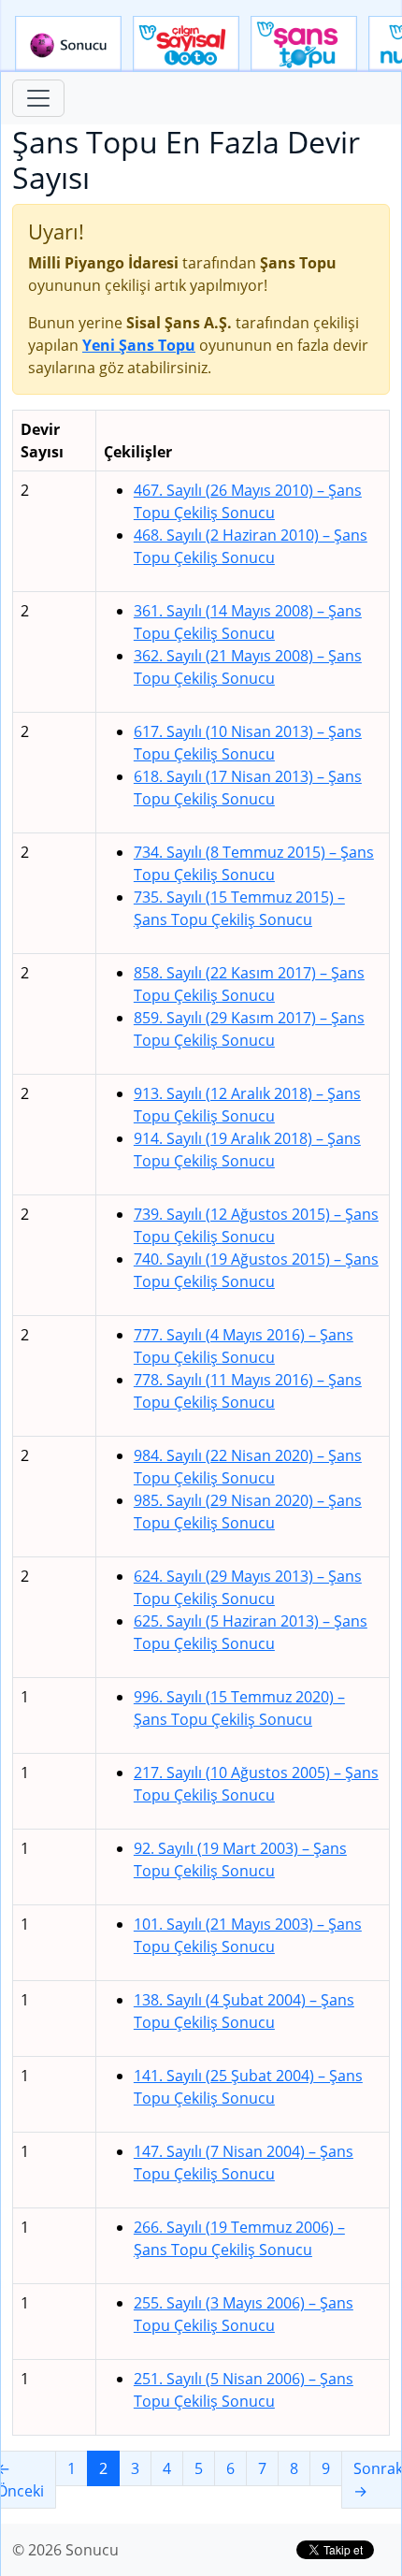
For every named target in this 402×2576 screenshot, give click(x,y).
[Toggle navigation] (38, 98)
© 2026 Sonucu (65, 2550)
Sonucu (68, 44)
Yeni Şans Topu (304, 44)
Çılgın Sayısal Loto (186, 44)
